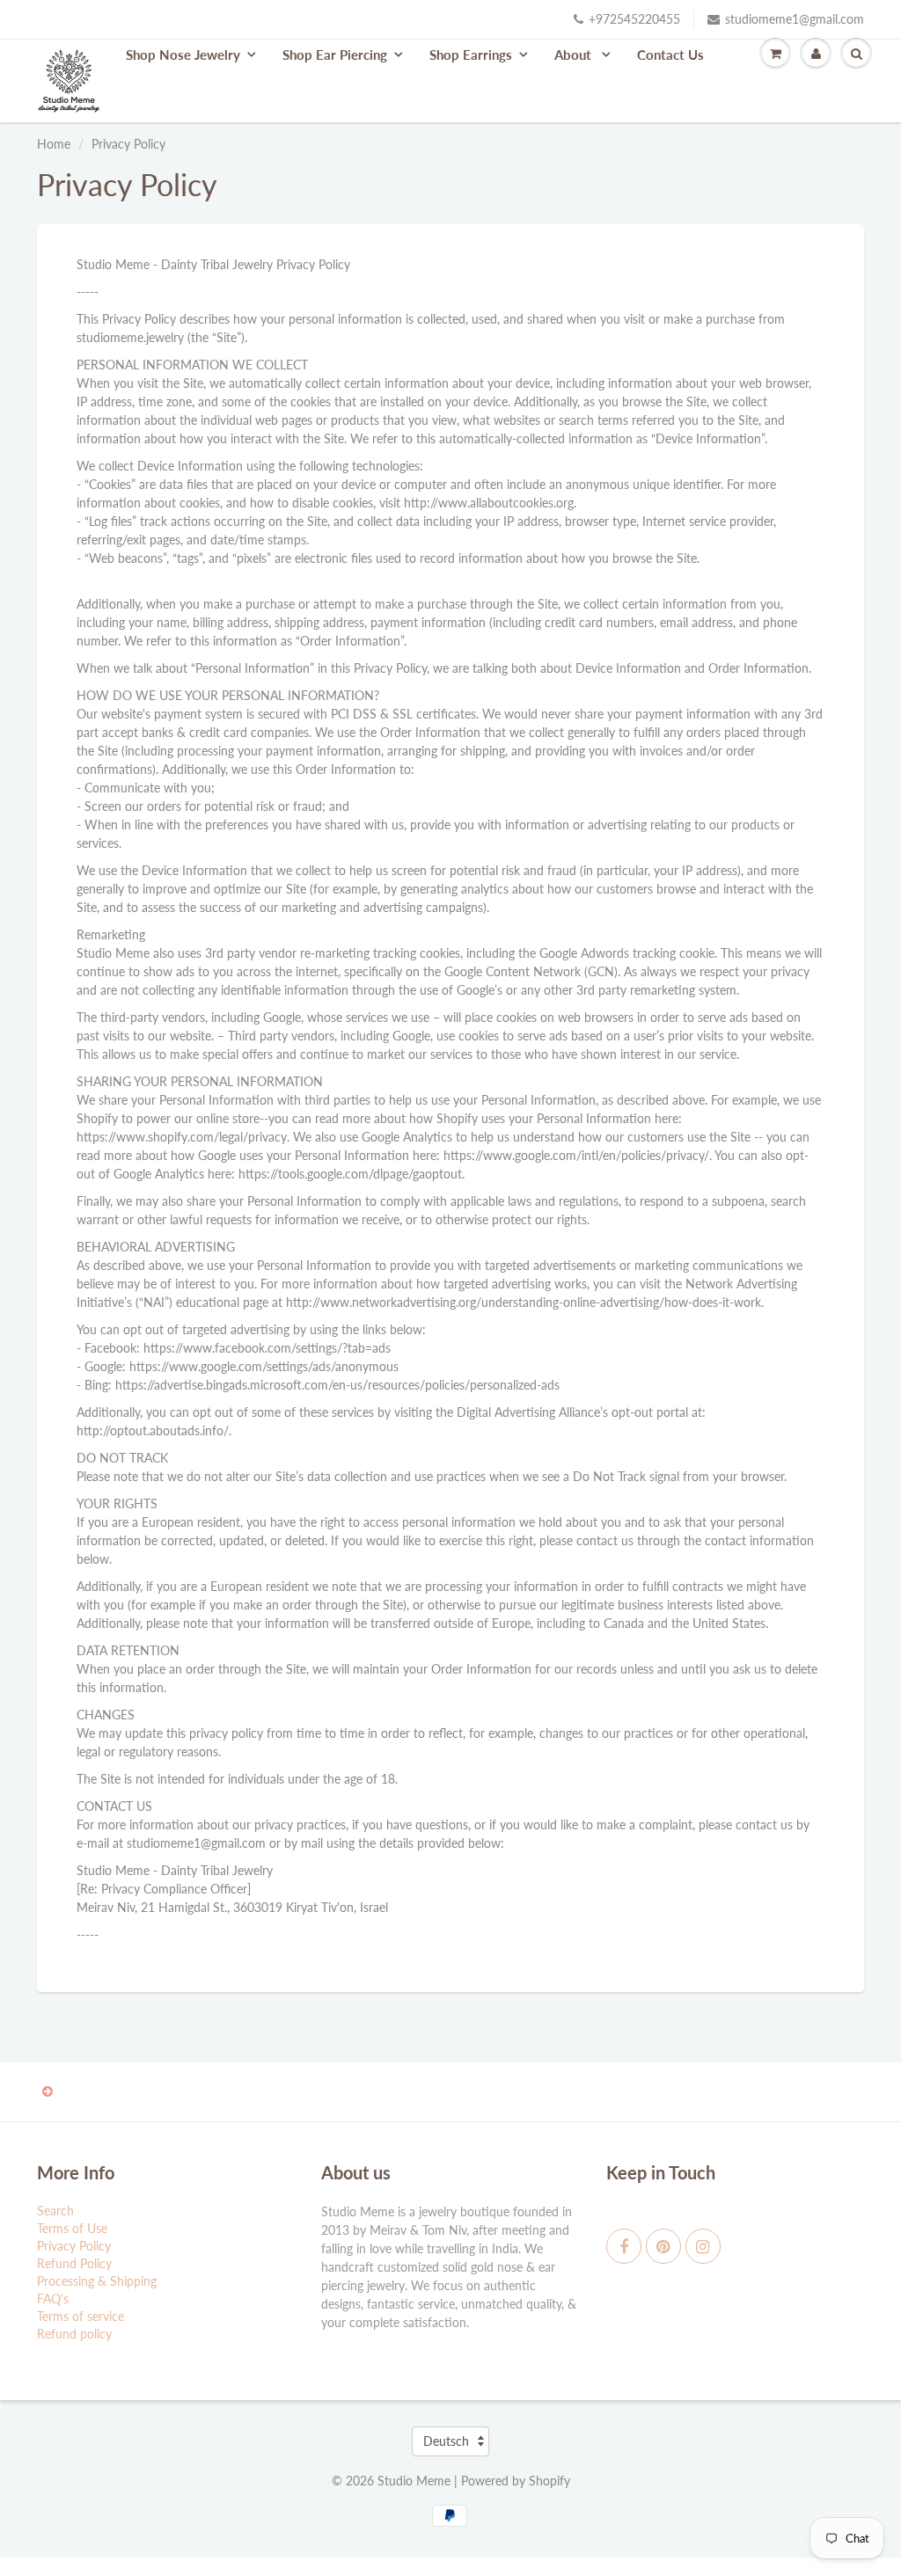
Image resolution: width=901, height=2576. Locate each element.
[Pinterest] (663, 2246)
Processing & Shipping (97, 2281)
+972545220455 (634, 19)
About (575, 55)
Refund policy (74, 2334)
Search (55, 2211)
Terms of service (81, 2316)
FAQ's (53, 2299)
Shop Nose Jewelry (183, 55)
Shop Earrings (471, 55)
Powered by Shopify (516, 2481)
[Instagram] (703, 2246)
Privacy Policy (74, 2246)
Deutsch (446, 2441)
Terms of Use (72, 2228)
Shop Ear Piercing (335, 55)
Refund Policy (74, 2263)
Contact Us (670, 55)
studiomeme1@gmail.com (795, 19)
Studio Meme (414, 2481)
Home (54, 144)
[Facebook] (624, 2246)
